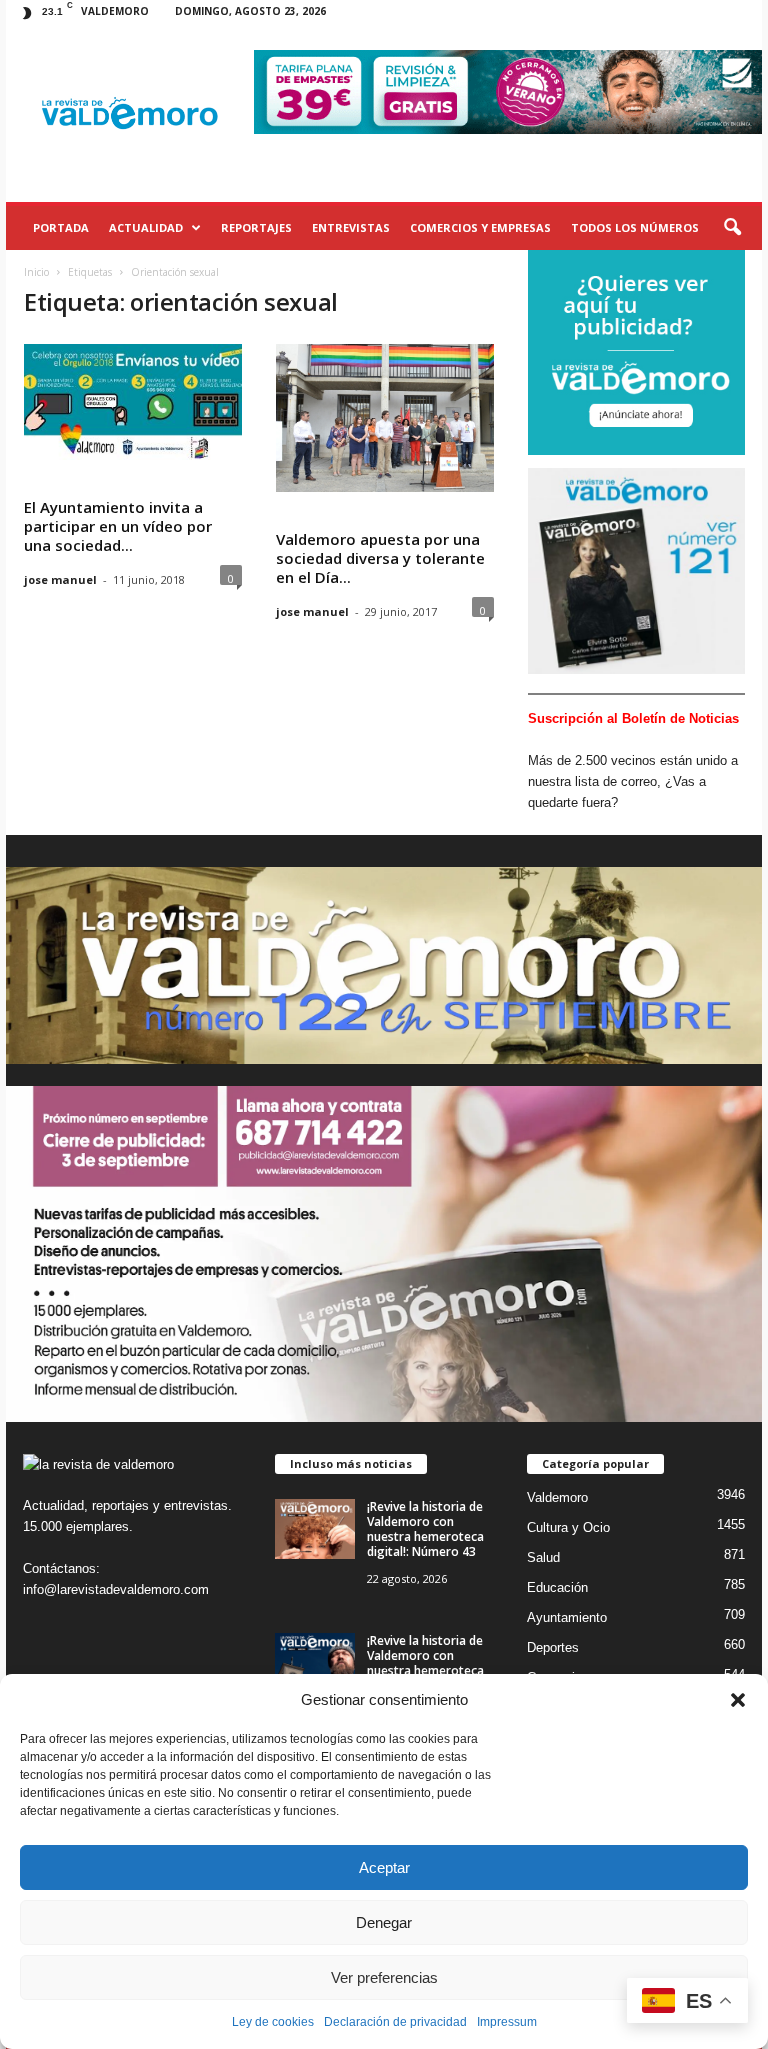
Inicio (36, 272)
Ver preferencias (384, 1977)
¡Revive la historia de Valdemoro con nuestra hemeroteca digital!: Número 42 (425, 1663)
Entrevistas (351, 227)
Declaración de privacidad (395, 2022)
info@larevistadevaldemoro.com (116, 1589)
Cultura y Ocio (568, 1527)
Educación (557, 1587)
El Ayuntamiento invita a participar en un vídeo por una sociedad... (118, 526)
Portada (61, 227)
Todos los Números (635, 227)
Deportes (553, 1647)
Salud (543, 1557)
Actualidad (146, 227)
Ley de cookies (273, 2022)
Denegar (384, 1922)
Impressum (507, 2022)
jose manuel (60, 579)
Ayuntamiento (567, 1617)
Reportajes (256, 227)
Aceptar (384, 1867)
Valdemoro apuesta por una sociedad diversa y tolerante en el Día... (380, 558)
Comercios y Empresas (480, 227)
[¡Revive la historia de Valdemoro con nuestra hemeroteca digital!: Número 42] (315, 1663)
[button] (738, 1700)
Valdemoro (557, 1497)
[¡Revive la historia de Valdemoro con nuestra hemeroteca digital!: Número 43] (315, 1529)
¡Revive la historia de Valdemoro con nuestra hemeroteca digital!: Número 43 (425, 1529)
